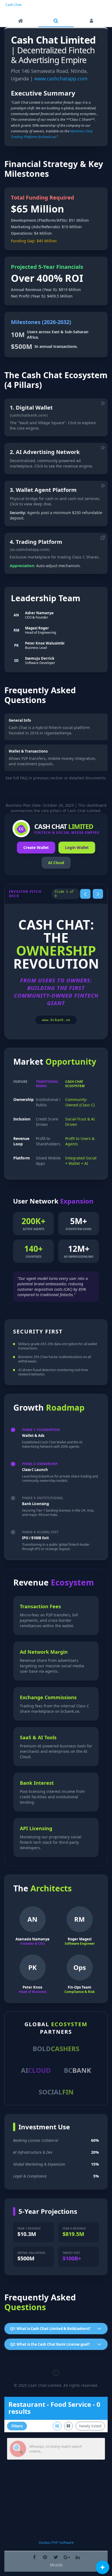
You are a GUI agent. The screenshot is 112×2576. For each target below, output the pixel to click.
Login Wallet (77, 847)
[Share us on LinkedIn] (78, 2557)
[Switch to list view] (57, 2426)
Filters (17, 2426)
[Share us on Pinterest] (45, 2557)
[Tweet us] (56, 2557)
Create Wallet (36, 847)
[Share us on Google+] (67, 2557)
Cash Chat (14, 5)
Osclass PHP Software (56, 2542)
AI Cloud (56, 863)
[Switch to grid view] (69, 2426)
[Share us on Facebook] (34, 2557)
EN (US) (56, 2565)
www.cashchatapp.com (61, 79)
